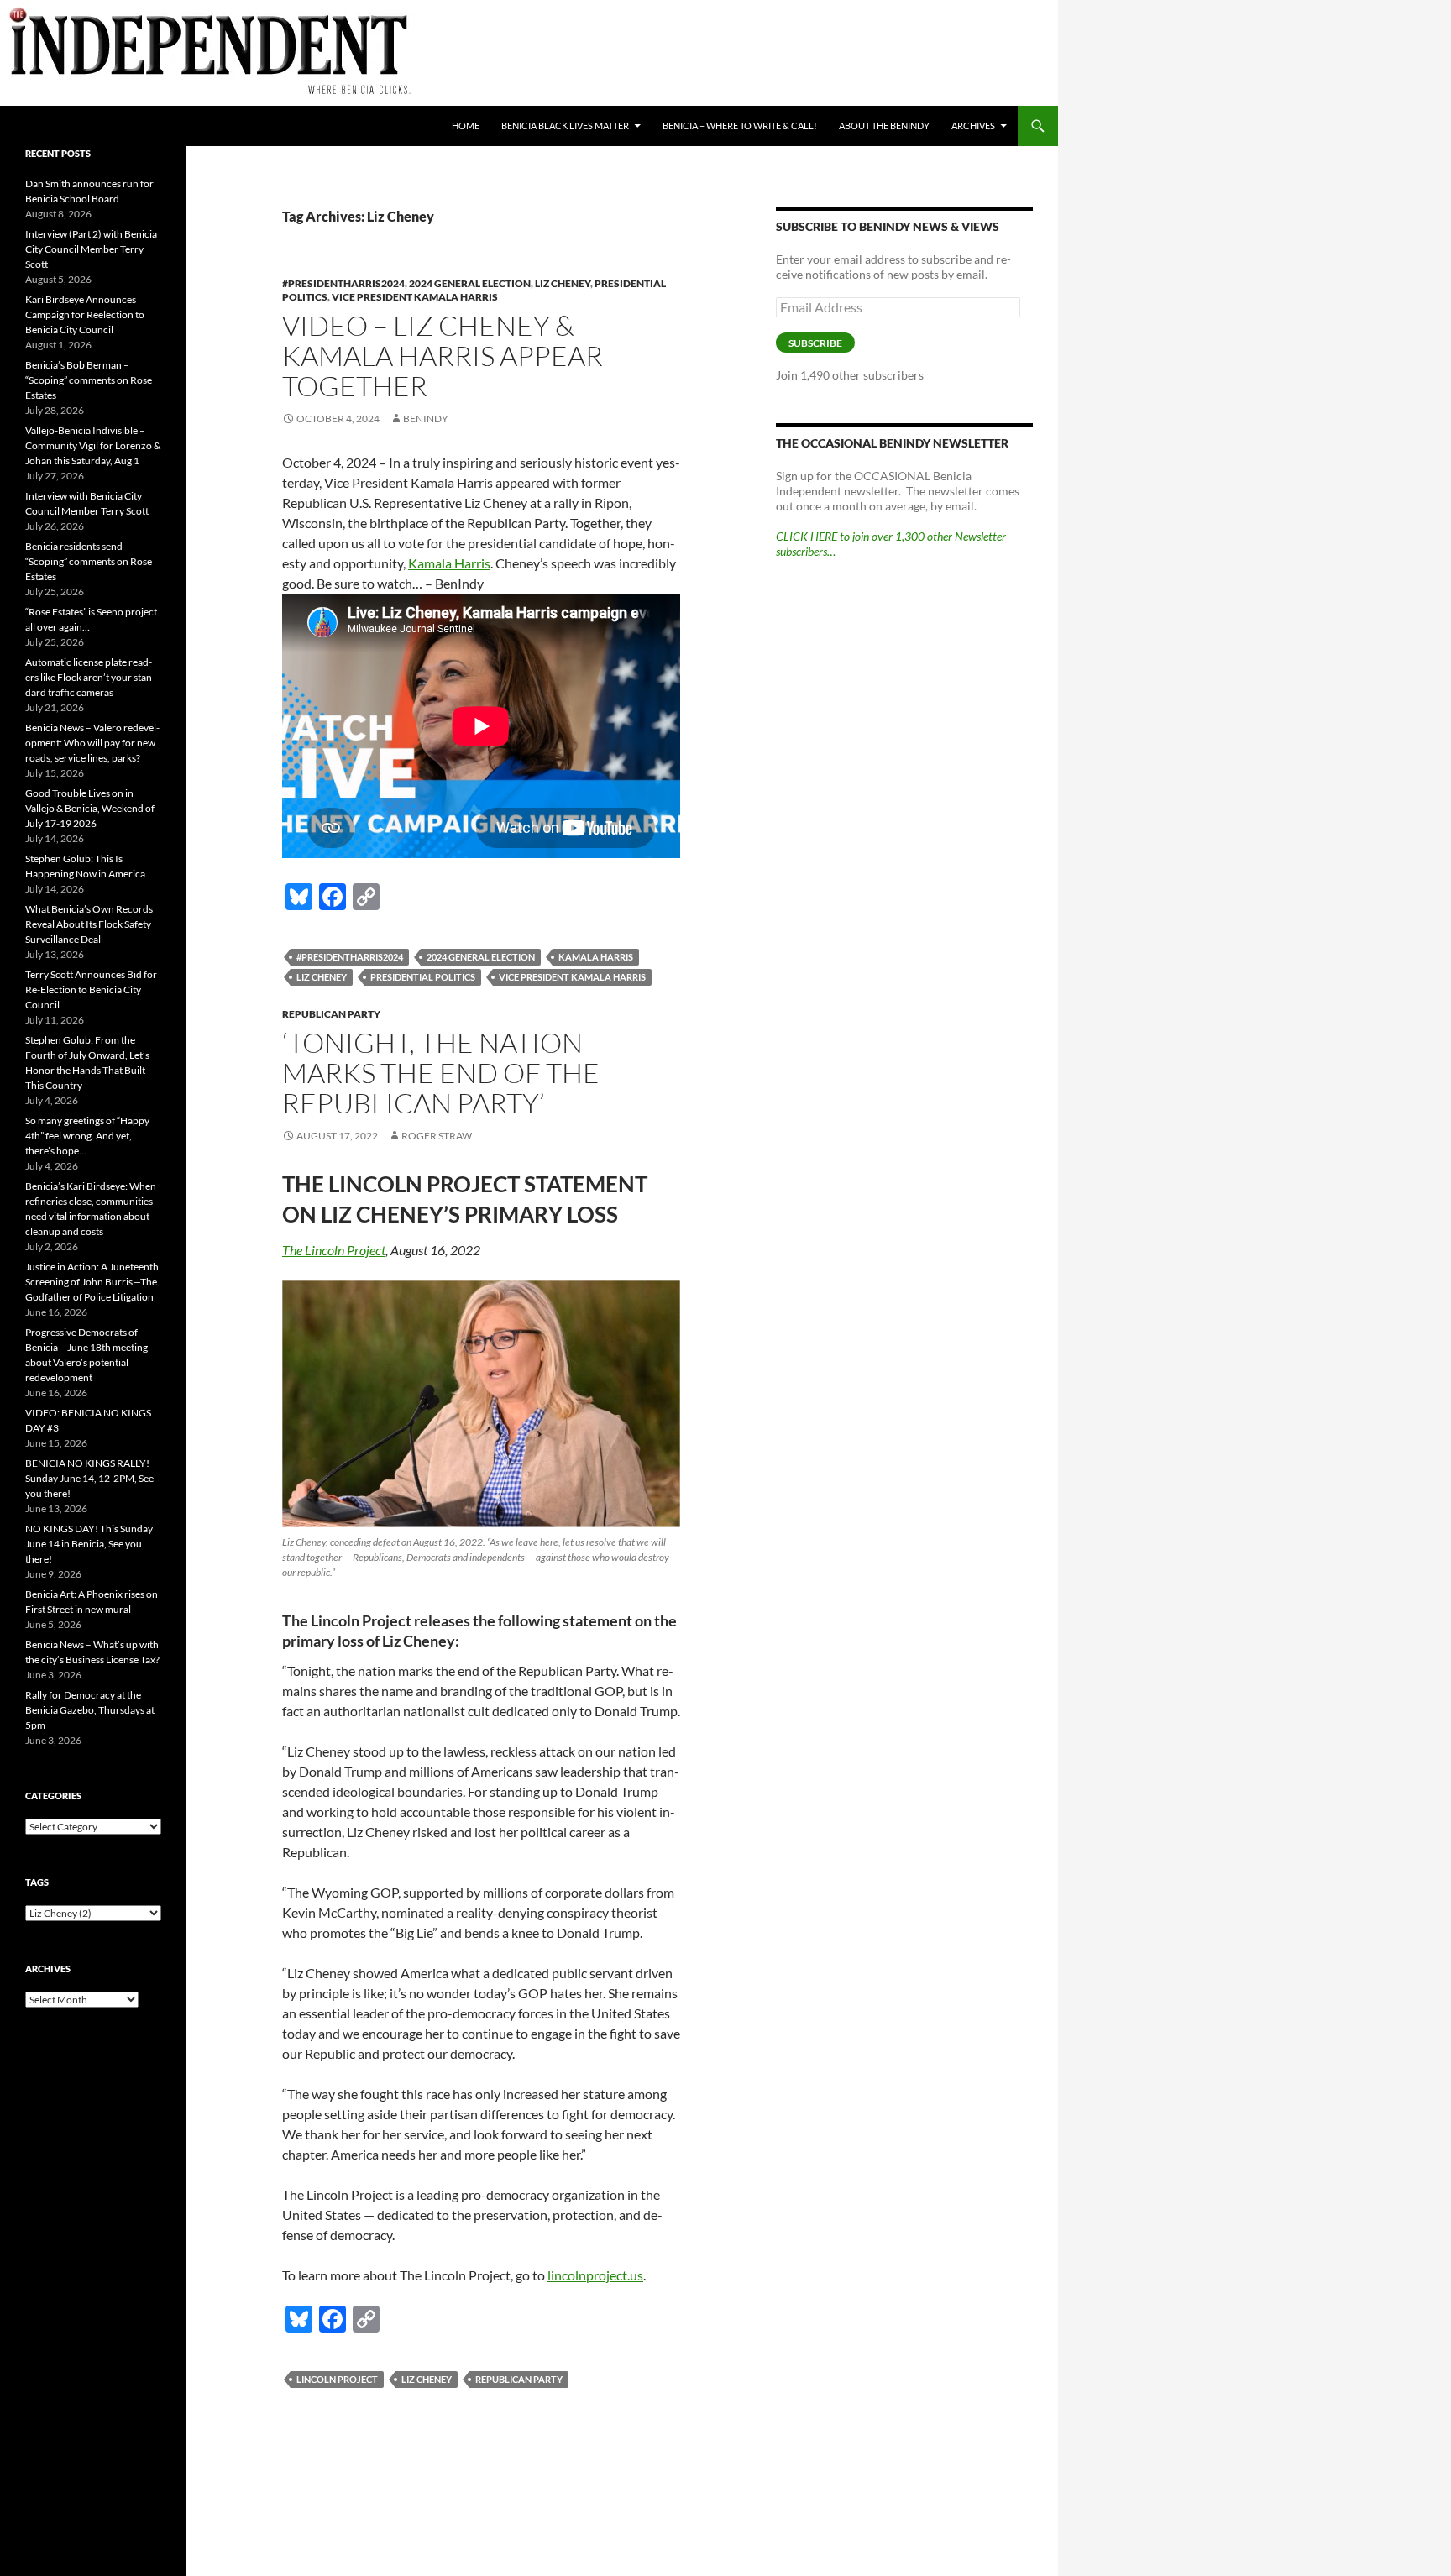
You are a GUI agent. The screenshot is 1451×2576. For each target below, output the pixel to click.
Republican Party (331, 1014)
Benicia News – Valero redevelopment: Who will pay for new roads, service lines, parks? (92, 743)
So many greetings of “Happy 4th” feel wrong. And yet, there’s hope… (87, 1136)
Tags (37, 1882)
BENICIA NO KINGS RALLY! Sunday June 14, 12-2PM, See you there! (89, 1478)
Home (466, 126)
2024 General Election (470, 283)
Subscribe (815, 343)
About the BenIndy (884, 126)
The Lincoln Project (334, 1250)
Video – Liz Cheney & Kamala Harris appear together (443, 356)
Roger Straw (437, 1136)
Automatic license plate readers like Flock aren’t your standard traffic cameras (90, 677)
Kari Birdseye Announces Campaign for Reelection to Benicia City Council (85, 314)
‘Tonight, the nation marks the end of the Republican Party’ (441, 1073)
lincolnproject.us (595, 2275)
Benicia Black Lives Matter (565, 126)
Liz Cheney (563, 283)
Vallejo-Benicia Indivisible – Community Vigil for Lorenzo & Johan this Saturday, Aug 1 (93, 445)
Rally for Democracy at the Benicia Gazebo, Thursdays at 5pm (90, 1710)
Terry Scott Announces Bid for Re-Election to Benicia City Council (91, 990)
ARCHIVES (973, 126)
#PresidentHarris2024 (343, 283)
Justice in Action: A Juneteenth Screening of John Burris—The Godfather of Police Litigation (92, 1282)
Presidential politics (423, 977)
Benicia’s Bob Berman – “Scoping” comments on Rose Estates (89, 380)
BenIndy (426, 419)
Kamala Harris (449, 563)
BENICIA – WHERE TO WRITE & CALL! (740, 126)
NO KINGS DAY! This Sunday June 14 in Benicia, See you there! (89, 1544)
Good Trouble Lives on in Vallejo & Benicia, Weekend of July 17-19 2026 (90, 808)
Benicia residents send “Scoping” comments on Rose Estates (89, 561)
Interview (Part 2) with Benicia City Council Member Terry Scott (91, 249)
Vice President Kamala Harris (415, 297)
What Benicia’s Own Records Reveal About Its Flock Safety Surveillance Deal (89, 924)
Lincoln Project (337, 2379)
